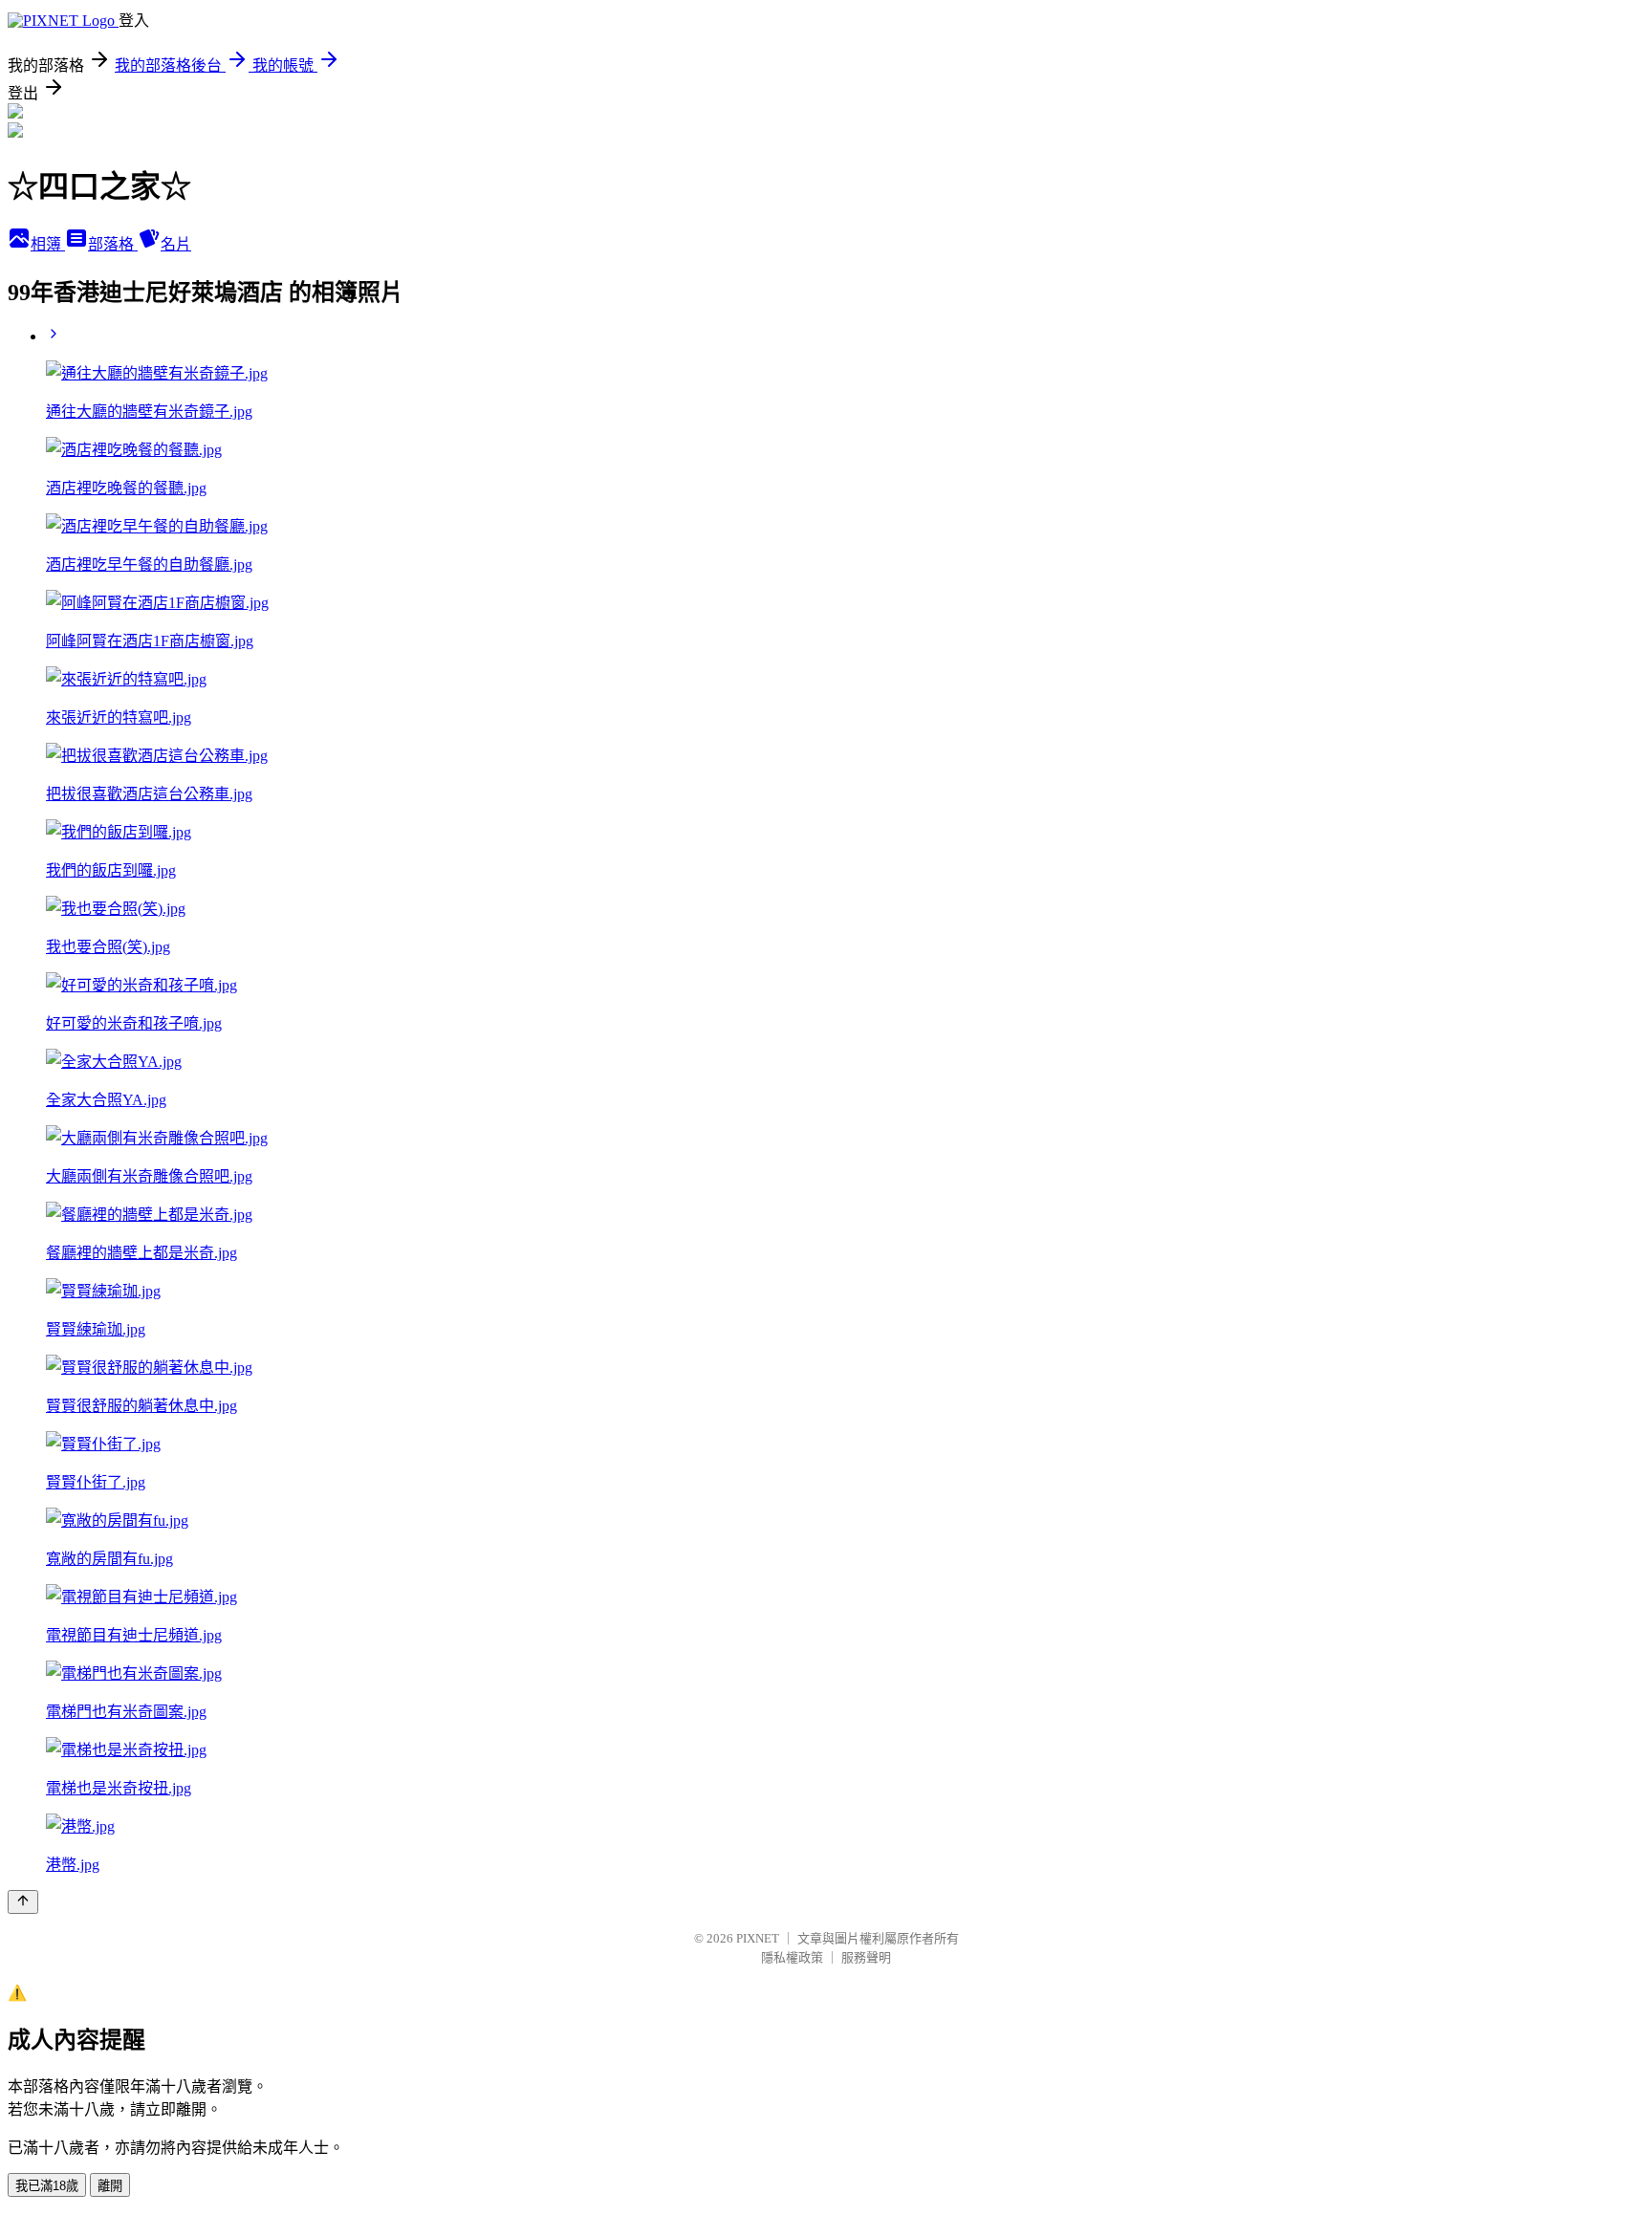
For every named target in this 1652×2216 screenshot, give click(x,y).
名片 (176, 244)
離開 (110, 2186)
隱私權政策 (792, 1957)
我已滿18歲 (47, 2186)
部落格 (113, 244)
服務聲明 (866, 1957)
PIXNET (758, 1938)
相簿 (48, 244)
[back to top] (23, 1902)
